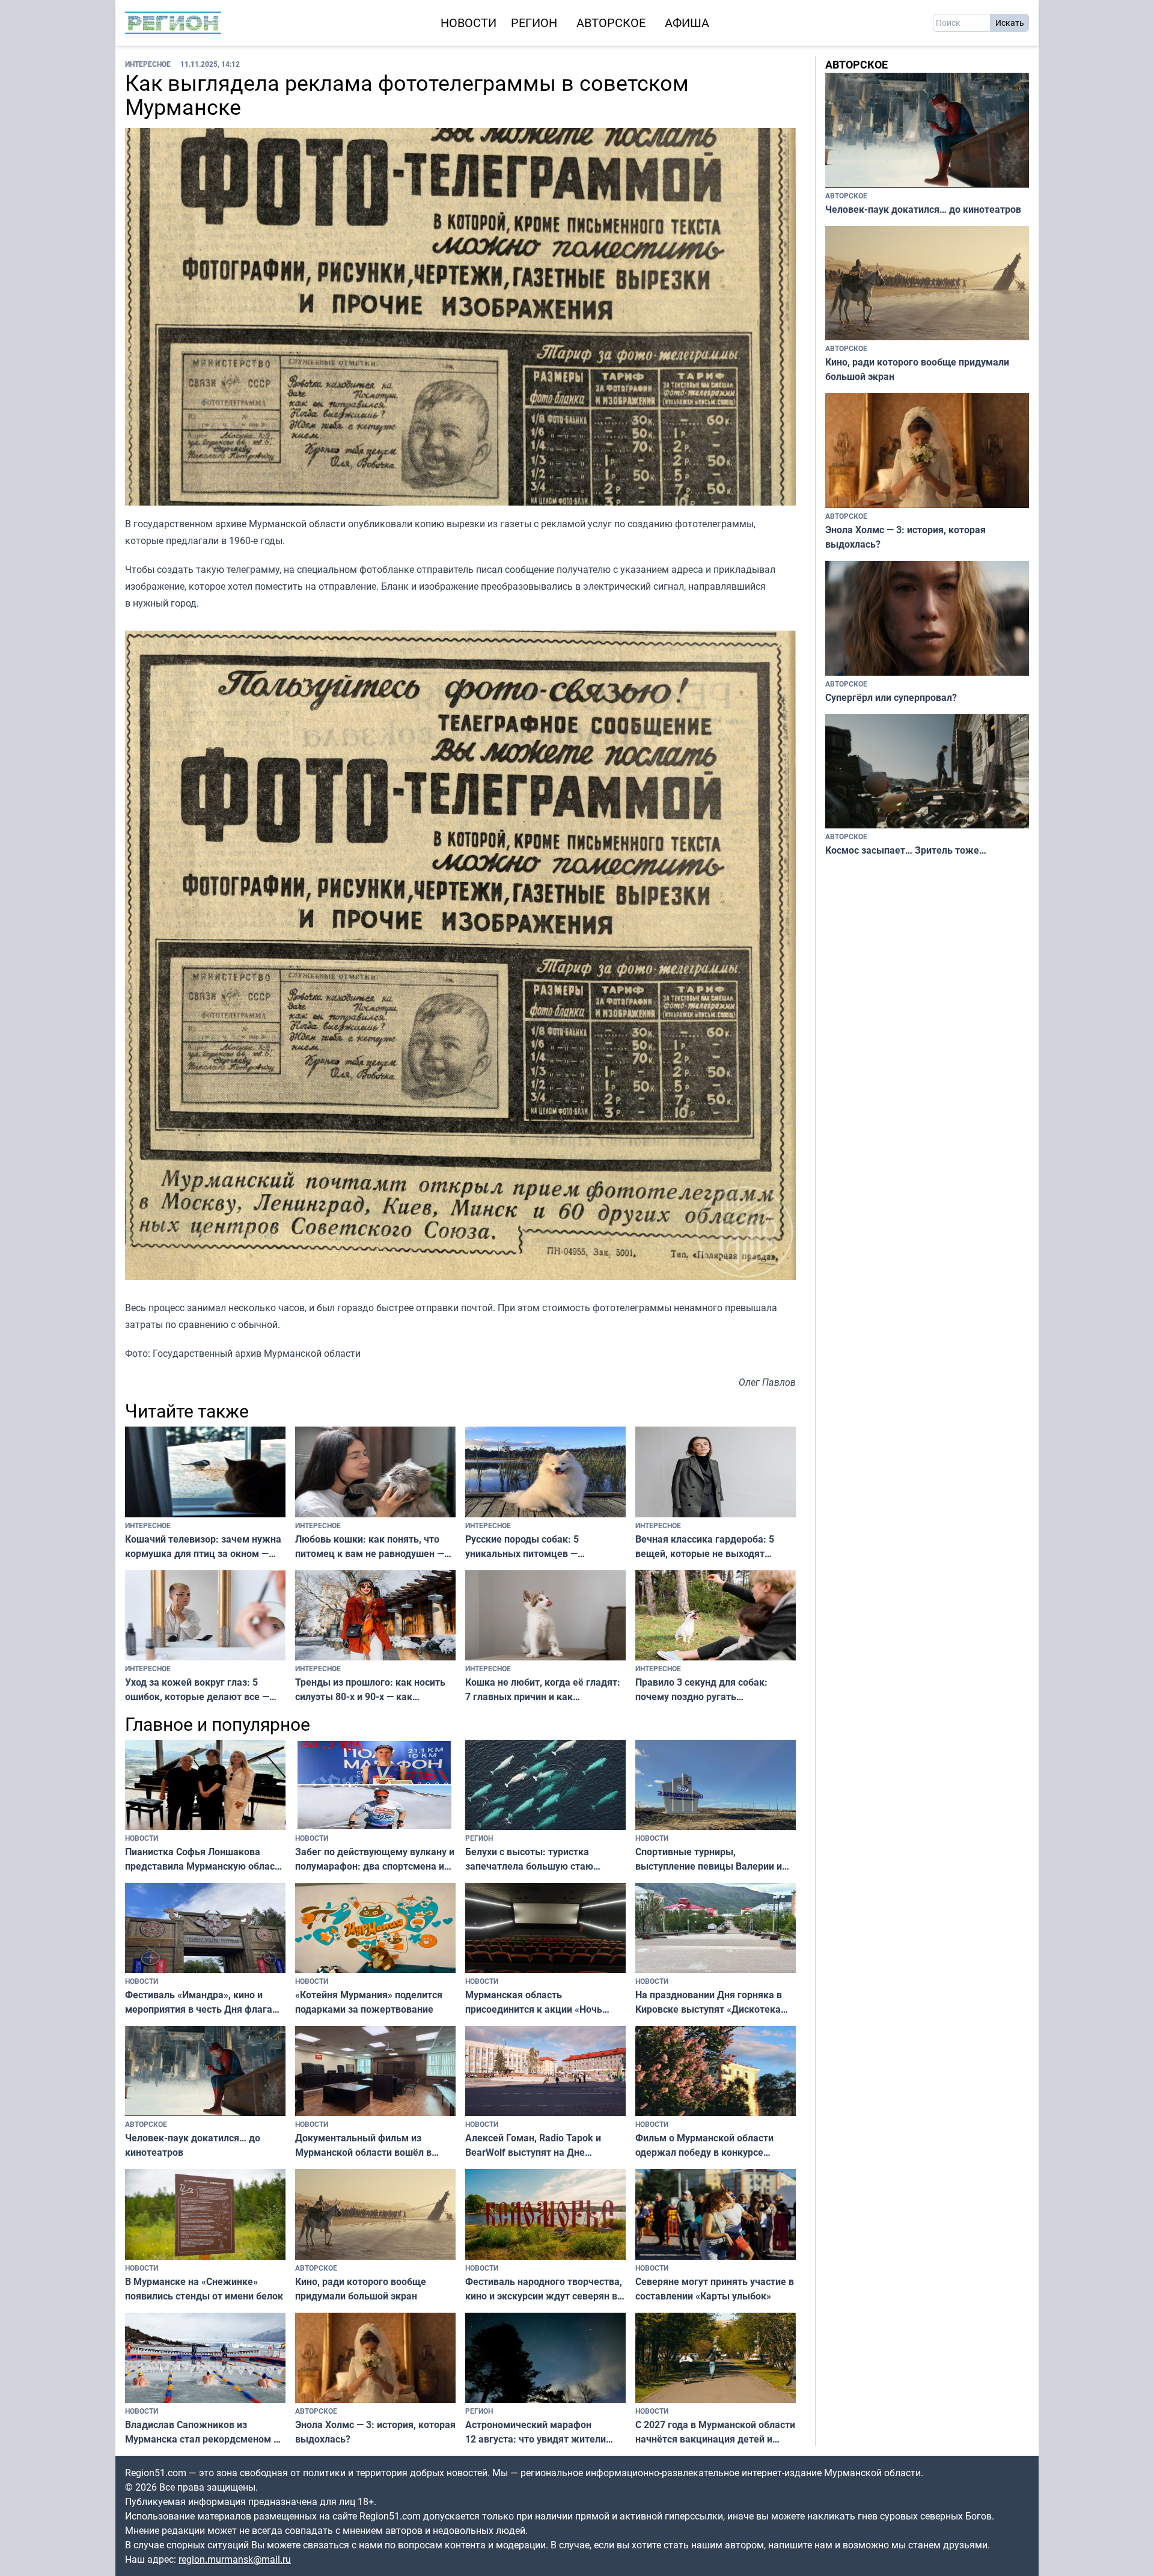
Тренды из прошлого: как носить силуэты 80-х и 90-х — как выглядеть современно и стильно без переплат (372, 1690)
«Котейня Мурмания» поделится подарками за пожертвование (369, 2002)
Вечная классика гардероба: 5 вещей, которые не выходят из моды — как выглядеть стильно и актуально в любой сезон (714, 1547)
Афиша (687, 23)
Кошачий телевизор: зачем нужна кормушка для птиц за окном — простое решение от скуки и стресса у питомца (203, 1547)
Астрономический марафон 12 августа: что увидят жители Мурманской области (536, 2432)
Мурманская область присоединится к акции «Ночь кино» (534, 2002)
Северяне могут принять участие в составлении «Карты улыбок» (715, 2289)
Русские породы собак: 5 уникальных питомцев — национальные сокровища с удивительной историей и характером (526, 1547)
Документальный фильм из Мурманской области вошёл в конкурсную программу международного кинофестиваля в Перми (375, 2145)
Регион (534, 23)
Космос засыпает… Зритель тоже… (906, 850)
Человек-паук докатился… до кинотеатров (193, 2145)
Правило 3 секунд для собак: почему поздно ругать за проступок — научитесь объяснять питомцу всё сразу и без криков (703, 1690)
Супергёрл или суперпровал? (891, 697)
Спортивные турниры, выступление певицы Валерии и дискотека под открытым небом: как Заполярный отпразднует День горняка (711, 1859)
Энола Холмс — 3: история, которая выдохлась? (375, 2432)
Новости (469, 23)
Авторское (611, 23)
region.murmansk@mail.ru (235, 2559)
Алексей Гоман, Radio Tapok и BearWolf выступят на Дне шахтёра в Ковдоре (533, 2145)
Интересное (148, 64)
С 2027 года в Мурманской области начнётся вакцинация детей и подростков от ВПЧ (715, 2432)
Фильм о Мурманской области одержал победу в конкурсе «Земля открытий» (704, 2145)
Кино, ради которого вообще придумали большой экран (361, 2289)
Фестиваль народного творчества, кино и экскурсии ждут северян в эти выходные (544, 2289)
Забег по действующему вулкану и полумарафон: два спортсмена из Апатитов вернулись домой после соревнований (375, 1859)
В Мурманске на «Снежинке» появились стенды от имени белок (204, 2289)
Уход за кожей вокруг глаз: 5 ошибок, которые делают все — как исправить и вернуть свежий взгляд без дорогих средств (200, 1690)
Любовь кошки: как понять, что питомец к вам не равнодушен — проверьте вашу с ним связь (370, 1547)
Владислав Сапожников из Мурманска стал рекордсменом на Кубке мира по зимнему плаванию (205, 2432)
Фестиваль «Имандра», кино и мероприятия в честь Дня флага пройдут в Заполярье (199, 2002)
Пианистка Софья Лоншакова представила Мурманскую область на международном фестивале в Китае (205, 1859)
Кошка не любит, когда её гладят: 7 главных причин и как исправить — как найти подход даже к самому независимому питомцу (543, 1690)
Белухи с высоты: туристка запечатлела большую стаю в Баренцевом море (529, 1859)
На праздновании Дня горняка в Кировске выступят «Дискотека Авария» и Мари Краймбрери (709, 2002)
